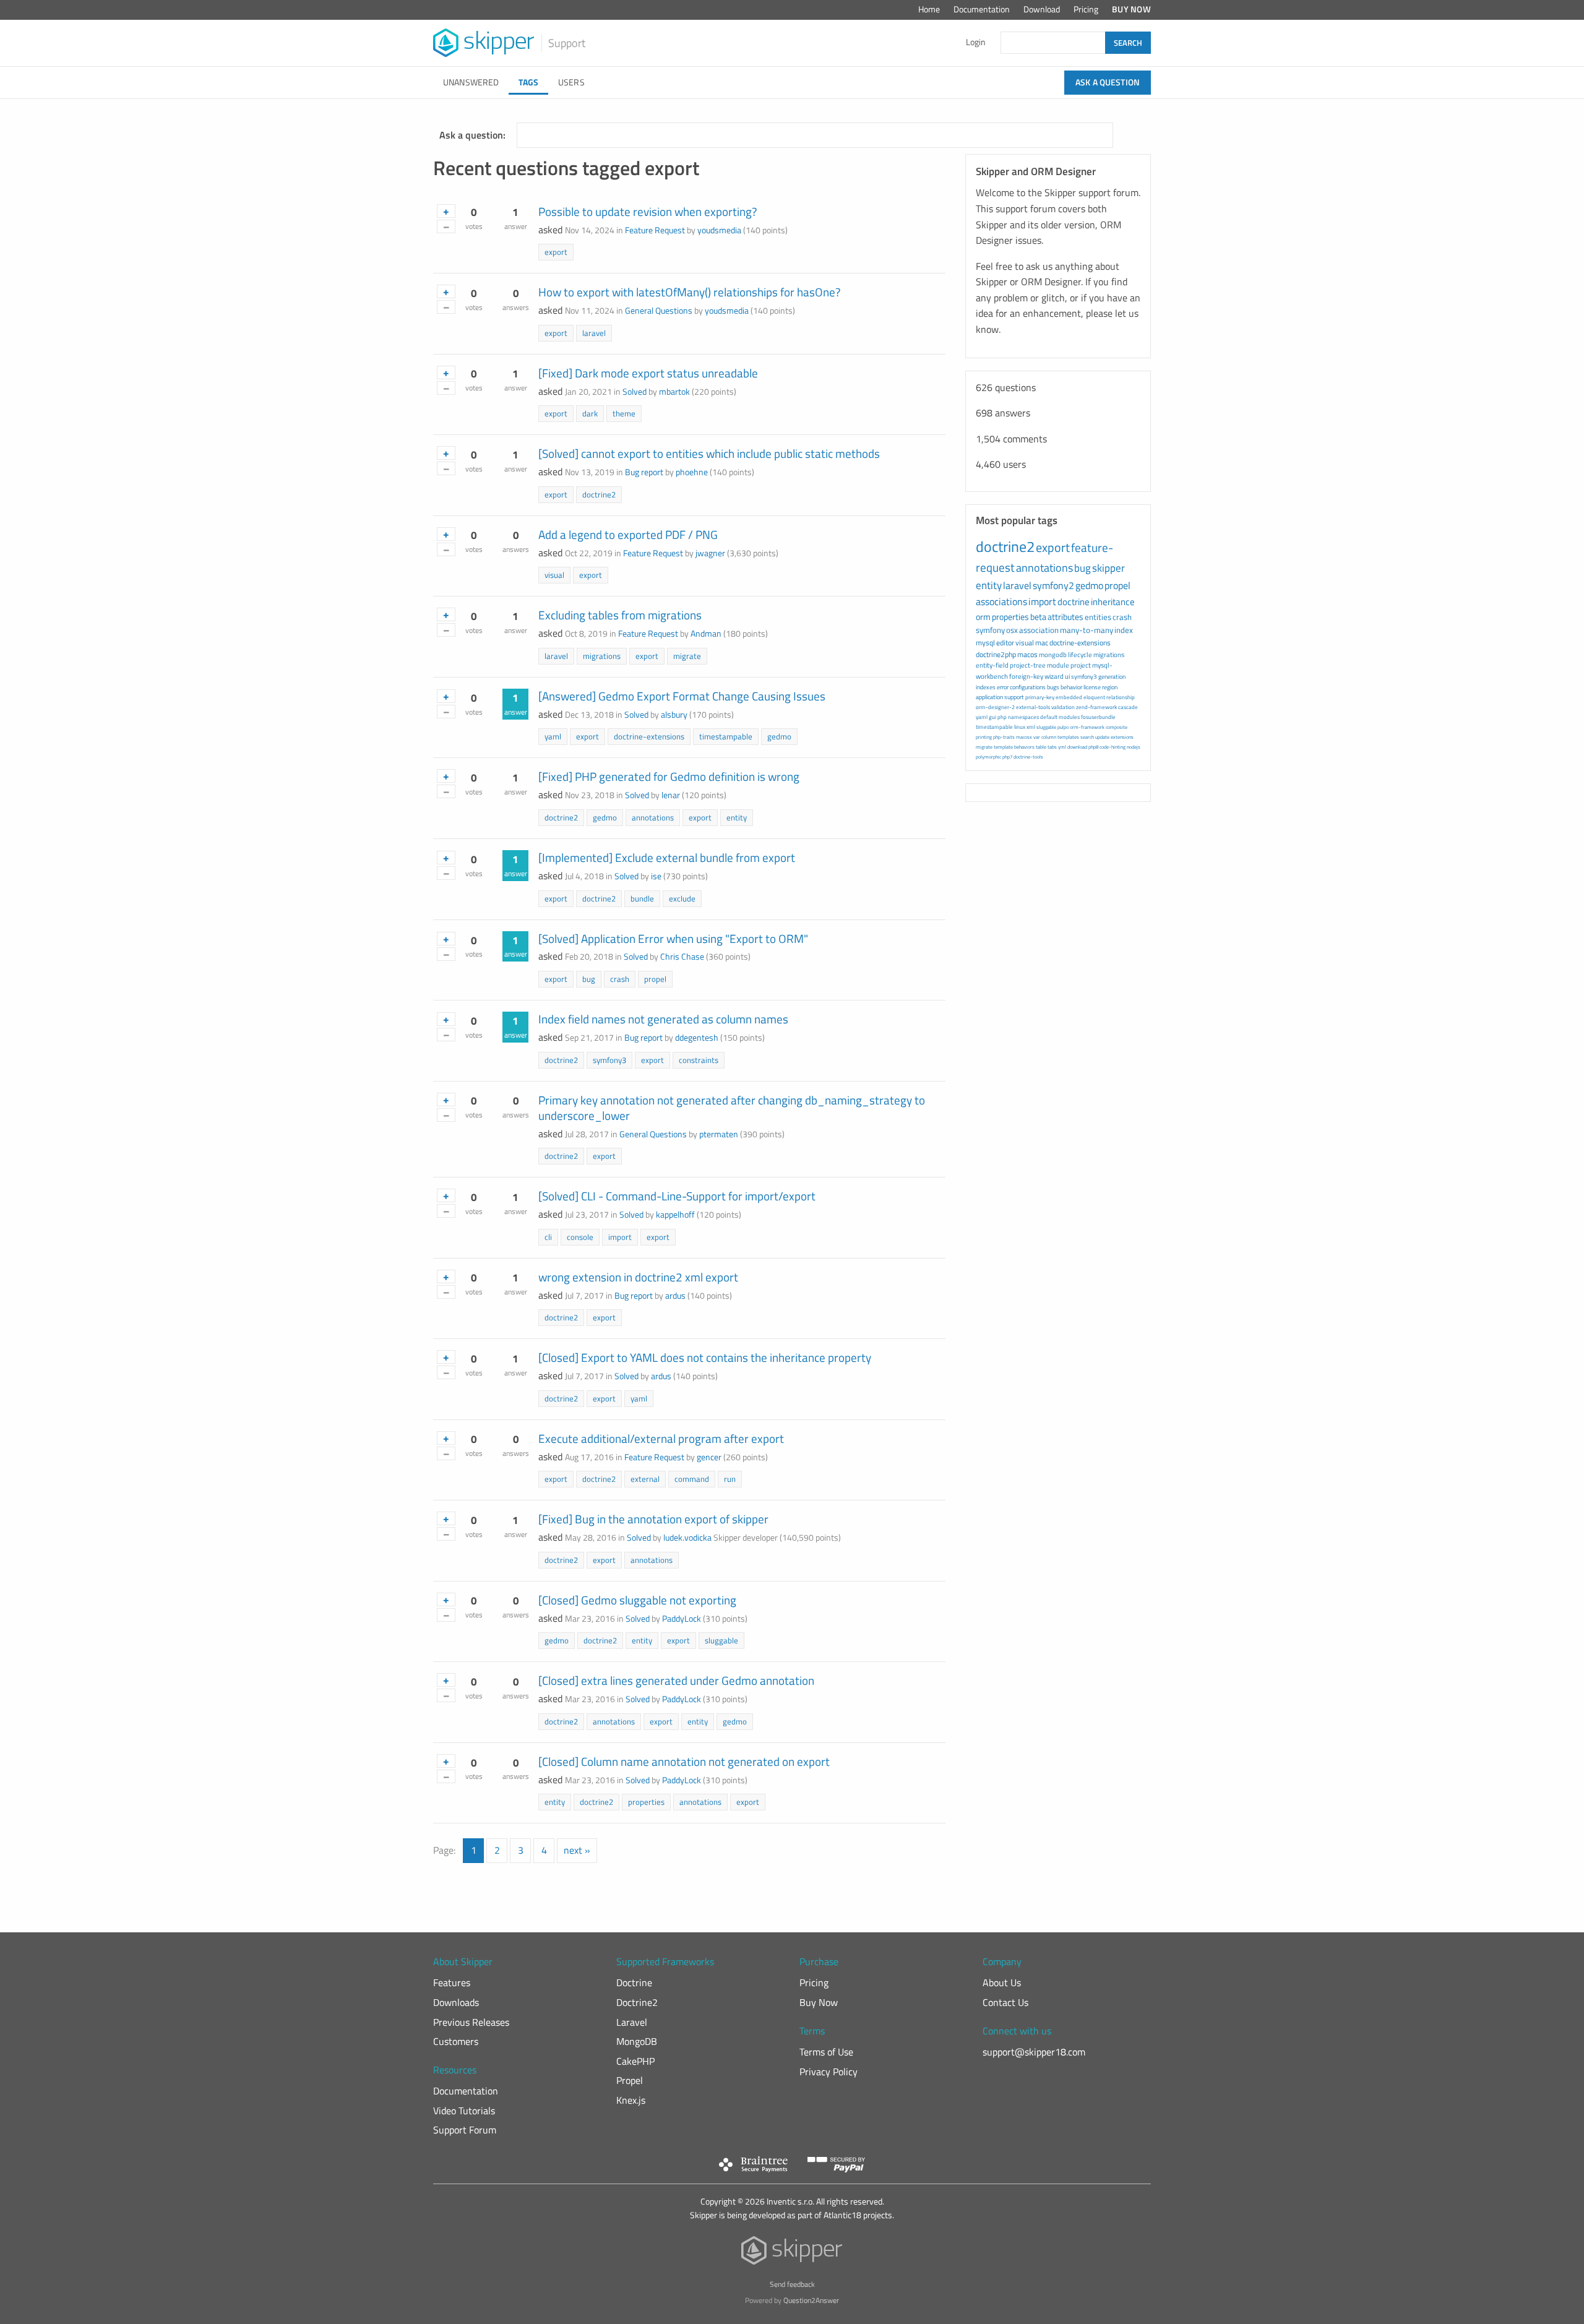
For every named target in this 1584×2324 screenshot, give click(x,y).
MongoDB (637, 2041)
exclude (682, 898)
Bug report (644, 472)
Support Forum (465, 2130)
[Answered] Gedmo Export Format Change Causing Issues (682, 696)
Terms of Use (826, 2052)
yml (1062, 747)
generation (1112, 677)
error (1003, 687)
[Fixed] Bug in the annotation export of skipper (653, 1519)
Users (571, 82)
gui (992, 717)
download (1077, 747)
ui (1067, 676)
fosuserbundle (1098, 717)
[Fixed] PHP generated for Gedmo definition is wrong (669, 776)
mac (1042, 643)
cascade (1128, 707)
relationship (1121, 697)
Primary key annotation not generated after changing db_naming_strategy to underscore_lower (732, 1108)
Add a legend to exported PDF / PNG (628, 534)
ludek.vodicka (687, 1538)
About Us (1002, 1982)
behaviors (1024, 747)
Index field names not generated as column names (663, 1019)
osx (1012, 630)
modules (1069, 717)
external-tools (1033, 707)
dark (590, 413)
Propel (630, 2080)
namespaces (1023, 717)
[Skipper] (792, 2253)
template (1003, 747)
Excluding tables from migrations (620, 615)
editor (1005, 643)
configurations (1028, 687)
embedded (1069, 697)
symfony (990, 630)
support (1014, 697)
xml (1031, 727)
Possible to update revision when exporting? (648, 211)
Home (929, 9)
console (580, 1237)
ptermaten (719, 1134)
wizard (1054, 676)
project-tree (1028, 665)
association (1039, 630)
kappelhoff (675, 1215)
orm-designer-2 (995, 707)
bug (589, 979)
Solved (635, 392)
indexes (986, 687)
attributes (1065, 617)
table (1041, 747)
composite (1117, 727)
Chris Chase (682, 957)
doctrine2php (996, 654)
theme (624, 413)
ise (656, 876)
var (1037, 737)
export (556, 252)
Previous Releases (471, 2022)
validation (1063, 707)
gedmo (779, 736)
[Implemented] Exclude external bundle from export (667, 857)
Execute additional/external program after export (661, 1438)
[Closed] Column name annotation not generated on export (684, 1761)
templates (1068, 737)
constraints (699, 1060)
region (1110, 687)
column (1049, 737)
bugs (1053, 687)
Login (976, 42)
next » (577, 1850)
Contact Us (1005, 2002)
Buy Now (1131, 9)
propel (655, 979)
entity (737, 817)
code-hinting (1113, 747)
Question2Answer (811, 2300)
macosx (1024, 737)
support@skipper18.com (1034, 2052)
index (1124, 630)
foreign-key (1026, 676)
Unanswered (471, 82)
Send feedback (792, 2284)
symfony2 (1053, 585)
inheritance (1113, 602)
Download (1042, 9)
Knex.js (631, 2100)
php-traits (1004, 737)
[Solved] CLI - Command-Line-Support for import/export (677, 1196)
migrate (687, 656)
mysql (985, 643)
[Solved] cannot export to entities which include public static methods (709, 453)
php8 (1093, 747)
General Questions (659, 311)
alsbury (674, 715)
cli (548, 1237)
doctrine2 (599, 494)
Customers (456, 2041)
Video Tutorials (464, 2111)
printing (984, 737)
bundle (642, 898)
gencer (709, 1457)
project (1081, 665)
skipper (1108, 568)
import (620, 1237)
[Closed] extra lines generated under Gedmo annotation (676, 1680)
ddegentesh (697, 1038)
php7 (1007, 757)
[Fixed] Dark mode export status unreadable (648, 373)
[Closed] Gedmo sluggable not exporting (637, 1600)
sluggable (721, 1640)
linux (1020, 727)
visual (554, 575)
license (1092, 687)
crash (620, 979)
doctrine (1074, 602)
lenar (671, 795)
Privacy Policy (829, 2072)
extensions (1122, 737)
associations (1001, 601)
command (692, 1479)
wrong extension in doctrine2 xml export (638, 1277)
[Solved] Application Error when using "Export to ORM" (673, 938)
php (1002, 717)
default (1049, 717)
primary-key (1040, 697)
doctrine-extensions (649, 736)
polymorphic (988, 757)
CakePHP (635, 2061)
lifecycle (1080, 655)
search (1087, 737)
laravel (594, 333)
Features (452, 1982)
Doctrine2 (637, 2002)
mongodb (1053, 655)
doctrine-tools (1028, 757)
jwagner (710, 553)
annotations (653, 817)
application (989, 697)
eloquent (1094, 697)
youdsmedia (719, 230)
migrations (602, 656)
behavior (1071, 687)
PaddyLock (682, 1619)
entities (1098, 617)
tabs (1052, 747)
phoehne (692, 472)
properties (646, 1802)
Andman (706, 634)
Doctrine (634, 1982)
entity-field (992, 665)
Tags (528, 82)
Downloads (456, 2002)
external (645, 1479)
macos (1027, 654)
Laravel (632, 2022)
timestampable (726, 736)
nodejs (1134, 747)
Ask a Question (1108, 82)
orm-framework (1087, 727)
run (730, 1479)
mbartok (674, 392)
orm (983, 617)
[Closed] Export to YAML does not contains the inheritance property (705, 1357)
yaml (553, 736)
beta (1038, 617)
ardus (675, 1296)
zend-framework (1096, 707)
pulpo (1063, 727)
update (1102, 737)
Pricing (1086, 9)
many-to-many (1087, 630)
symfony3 (609, 1060)
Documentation (982, 9)
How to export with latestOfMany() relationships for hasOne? (690, 292)
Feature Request (655, 230)
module (1058, 665)
